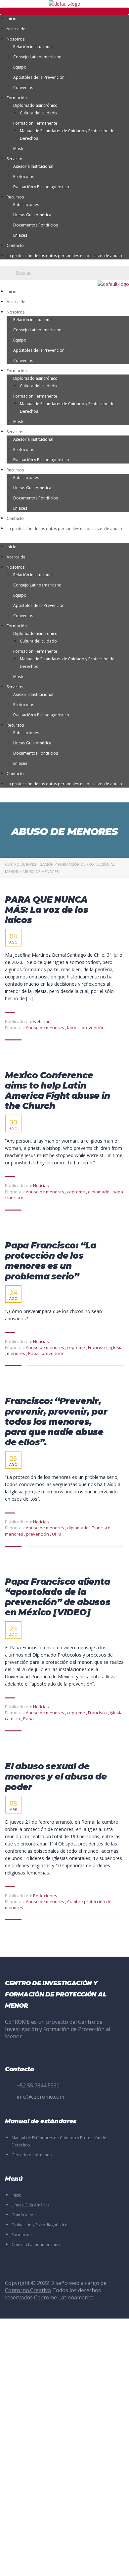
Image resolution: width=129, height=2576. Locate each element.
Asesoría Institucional (33, 166)
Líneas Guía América (32, 215)
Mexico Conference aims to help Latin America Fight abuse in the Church (58, 1091)
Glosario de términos (32, 2155)
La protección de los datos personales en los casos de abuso (64, 256)
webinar (41, 1021)
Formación (17, 98)
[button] (64, 11)
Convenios (23, 88)
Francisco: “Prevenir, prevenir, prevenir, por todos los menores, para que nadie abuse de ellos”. (56, 1422)
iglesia (116, 1347)
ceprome (77, 1192)
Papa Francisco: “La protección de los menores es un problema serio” (51, 1261)
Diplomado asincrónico (35, 105)
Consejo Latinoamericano (37, 57)
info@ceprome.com (40, 2097)
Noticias (41, 1185)
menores (17, 1353)
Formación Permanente (35, 123)
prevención (93, 1028)
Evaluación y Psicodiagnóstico (41, 187)
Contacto (15, 245)
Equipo (20, 67)
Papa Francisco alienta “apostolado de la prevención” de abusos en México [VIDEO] (58, 1597)
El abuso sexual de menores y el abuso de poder (56, 1777)
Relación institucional (33, 47)
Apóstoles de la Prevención (39, 77)
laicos (73, 1028)
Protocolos (24, 177)
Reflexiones (45, 1896)
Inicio (12, 19)
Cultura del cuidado (38, 113)
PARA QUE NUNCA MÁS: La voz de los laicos (46, 910)
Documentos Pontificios (36, 225)
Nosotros (16, 39)
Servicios (15, 159)
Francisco (98, 1347)
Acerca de (16, 29)
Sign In (55, 2565)
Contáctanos (23, 2215)
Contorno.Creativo (28, 2290)
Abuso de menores (45, 1028)
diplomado (99, 1192)
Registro (38, 2565)
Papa (34, 1353)
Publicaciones (26, 205)
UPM (57, 1534)
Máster (20, 149)
